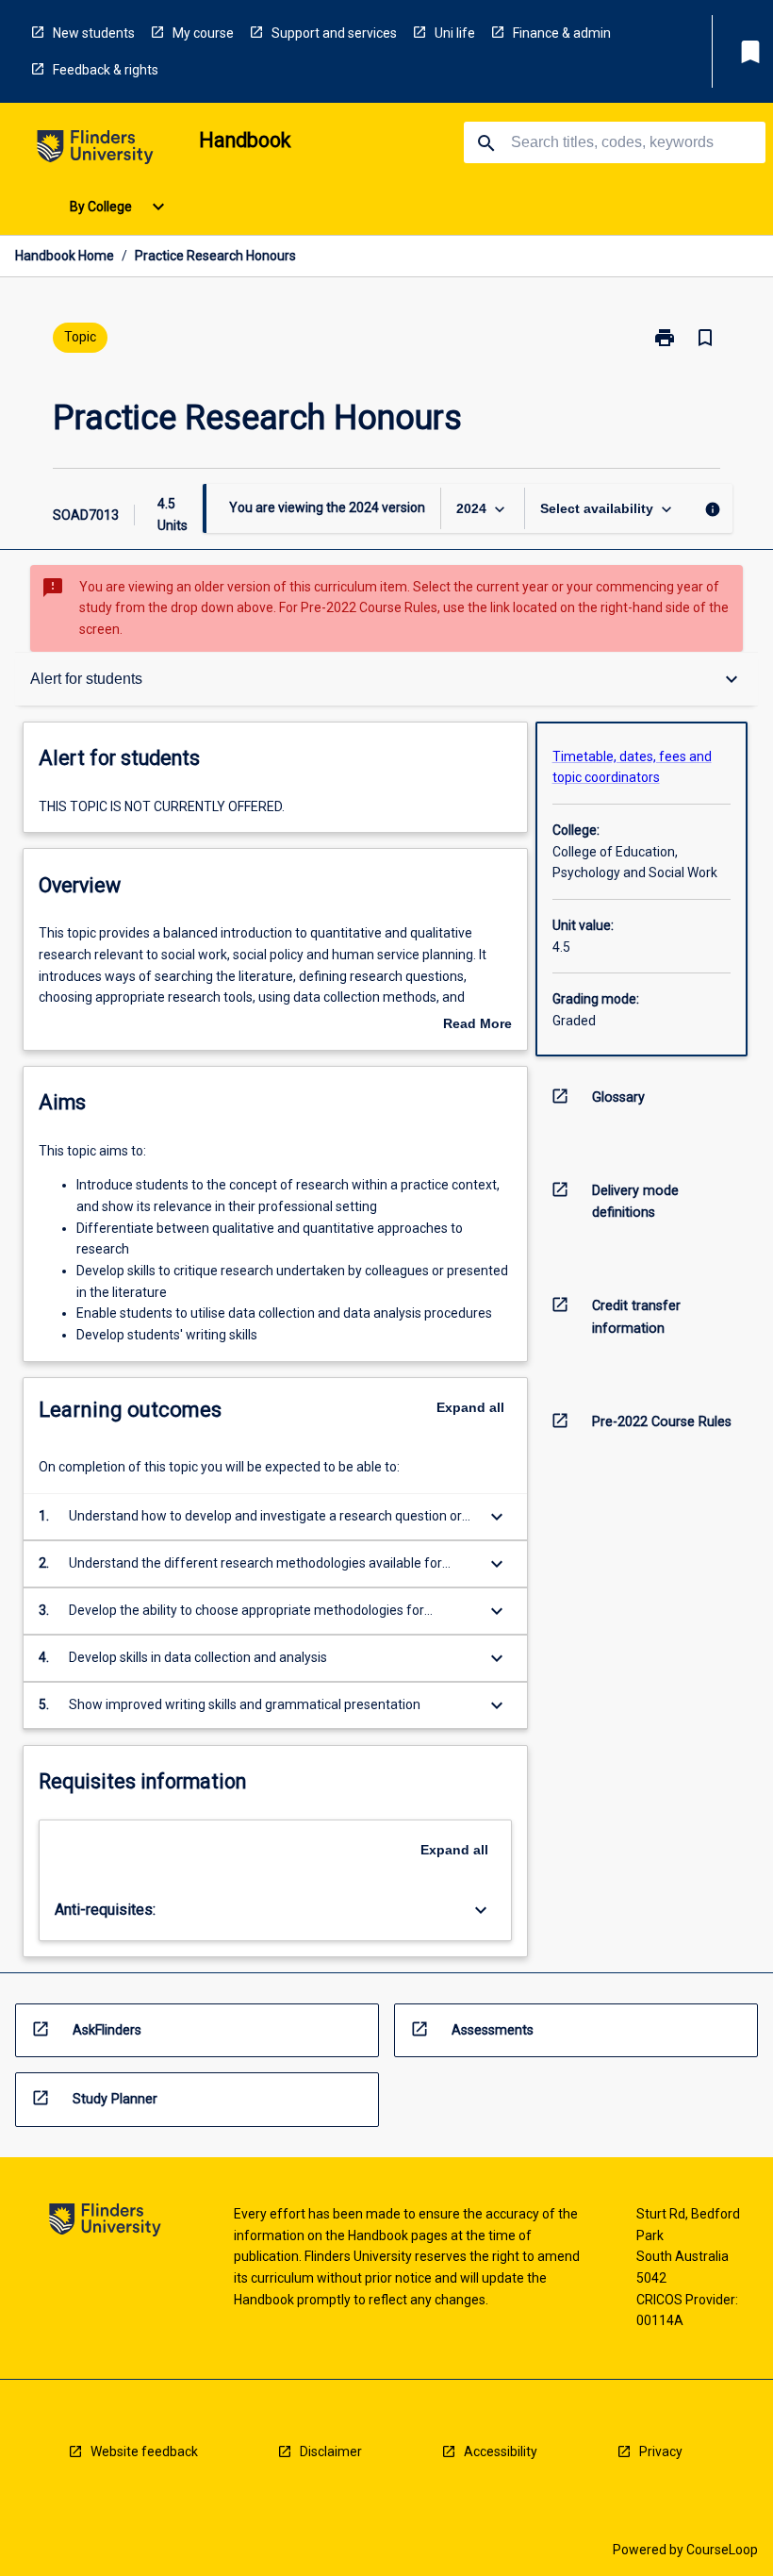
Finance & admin (562, 33)
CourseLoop (722, 2550)
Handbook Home (65, 256)
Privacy (661, 2451)
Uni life (455, 33)
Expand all (470, 1407)
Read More (477, 1025)
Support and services (334, 33)
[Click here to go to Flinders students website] (95, 150)
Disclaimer (331, 2451)
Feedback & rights (106, 70)
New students (94, 33)
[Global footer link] (105, 2223)
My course (203, 33)
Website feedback (144, 2451)
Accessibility (501, 2451)
